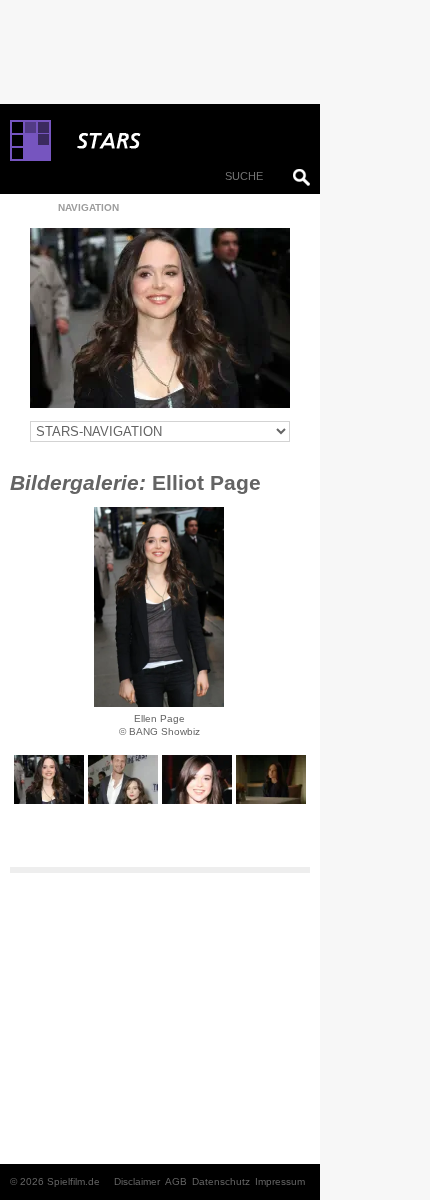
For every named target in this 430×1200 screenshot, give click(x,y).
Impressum (280, 1181)
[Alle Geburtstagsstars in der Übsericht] (180, 141)
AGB (176, 1181)
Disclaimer (137, 1181)
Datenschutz (221, 1181)
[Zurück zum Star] (160, 318)
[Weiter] (159, 607)
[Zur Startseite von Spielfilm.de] (30, 157)
